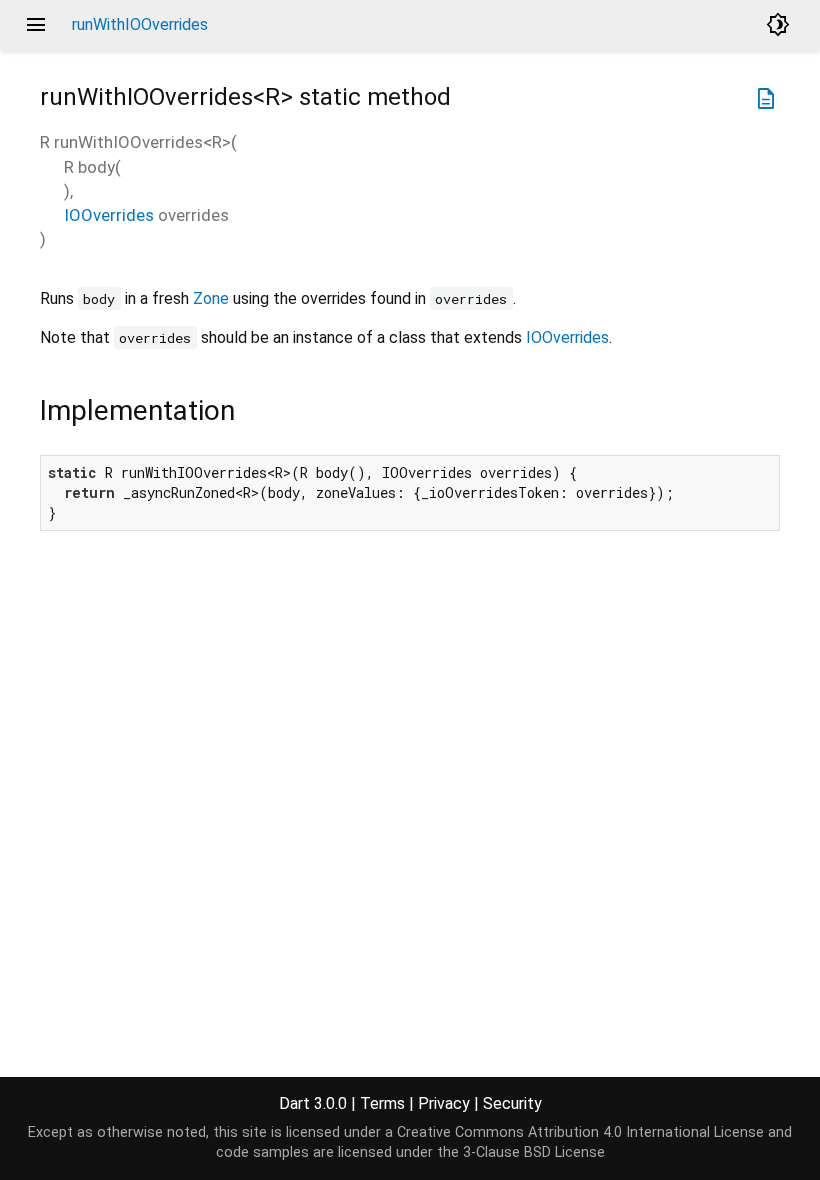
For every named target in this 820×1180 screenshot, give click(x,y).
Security (512, 1103)
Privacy (444, 1103)
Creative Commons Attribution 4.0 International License (580, 1132)
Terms (382, 1103)
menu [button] (36, 25)
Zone (211, 298)
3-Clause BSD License (534, 1152)
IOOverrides (109, 215)
